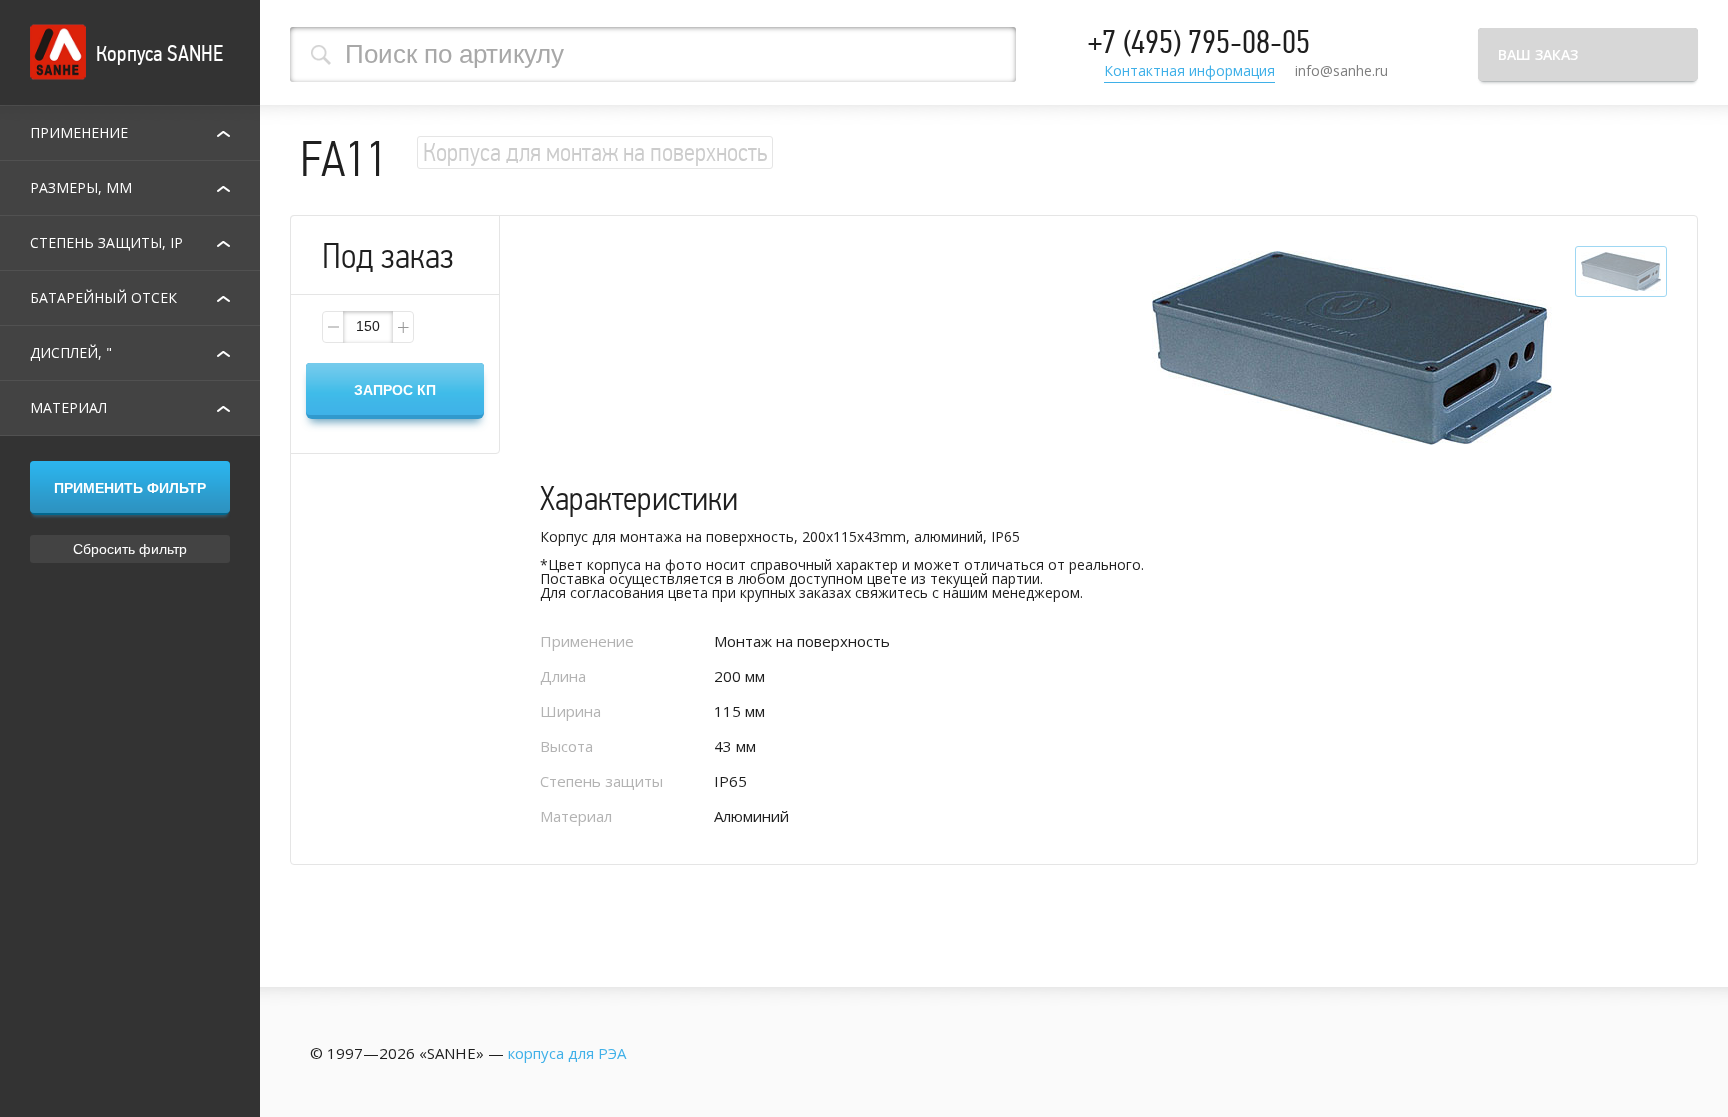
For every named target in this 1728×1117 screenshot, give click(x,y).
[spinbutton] (368, 327)
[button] (402, 327)
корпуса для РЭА (567, 1053)
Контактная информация (1189, 72)
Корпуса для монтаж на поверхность (595, 152)
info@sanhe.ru (1341, 70)
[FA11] (1352, 349)
